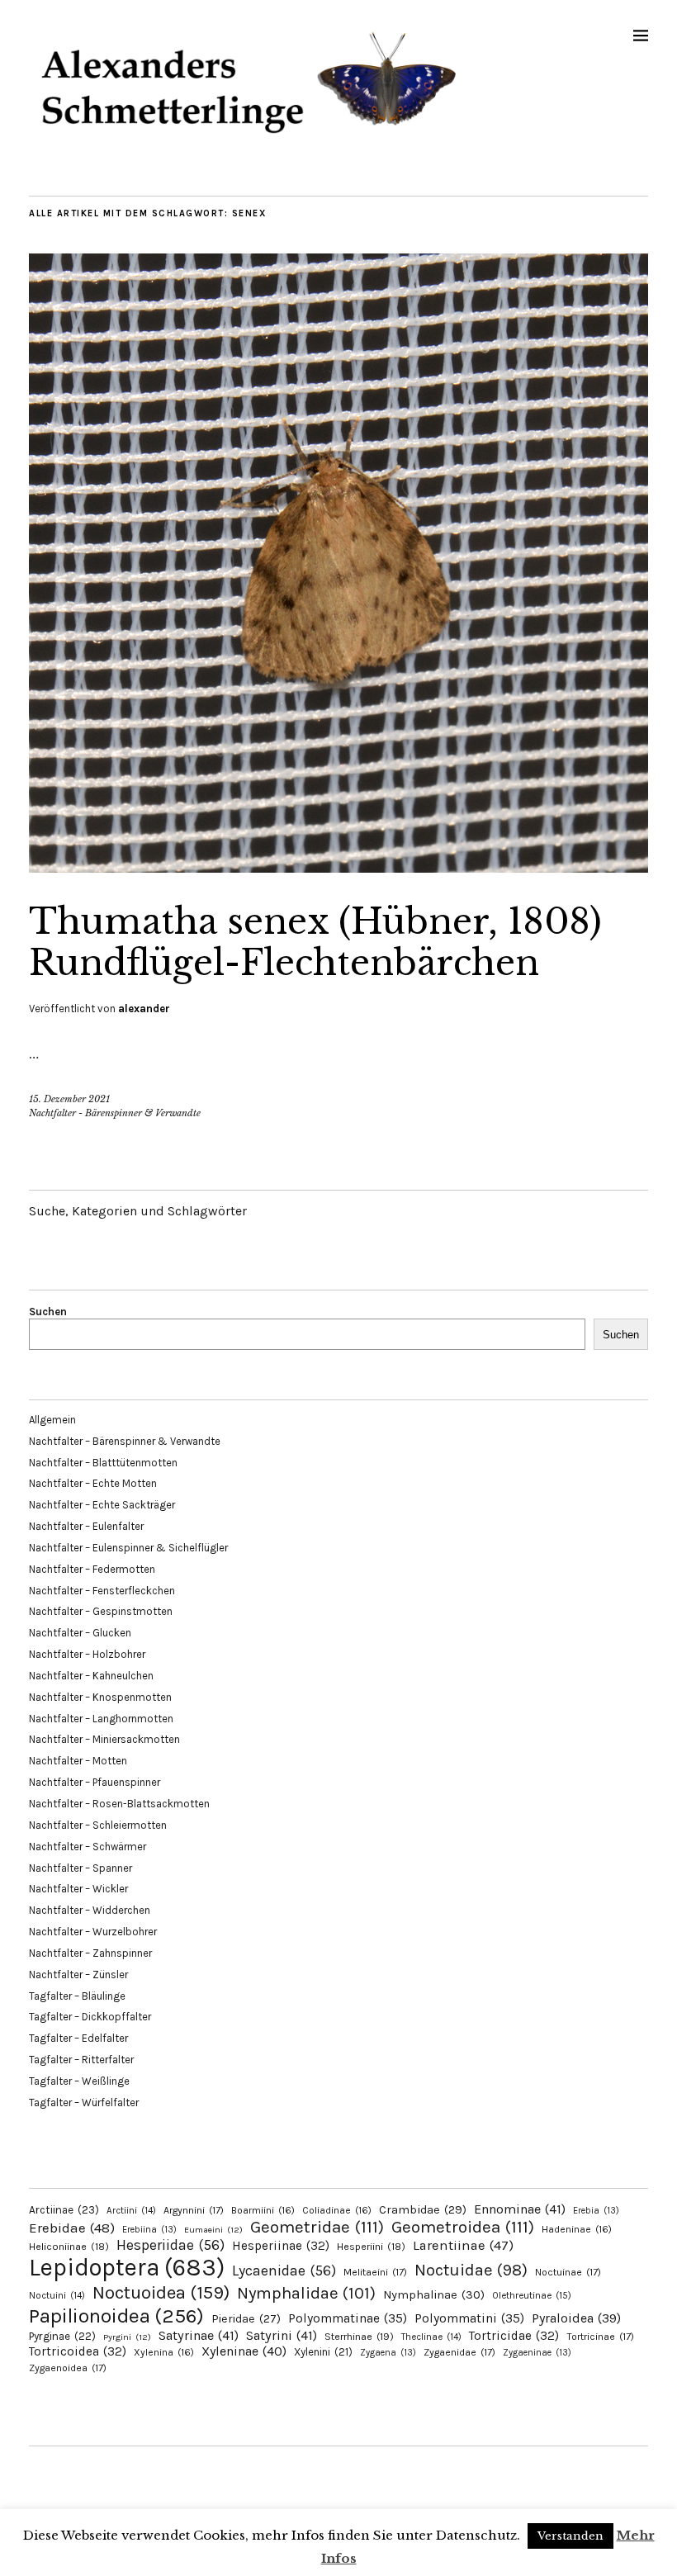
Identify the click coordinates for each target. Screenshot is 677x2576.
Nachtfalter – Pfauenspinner (95, 1782)
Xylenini (323, 2352)
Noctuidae (471, 2270)
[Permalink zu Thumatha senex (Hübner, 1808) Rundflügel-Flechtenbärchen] (338, 868)
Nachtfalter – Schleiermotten (98, 1825)
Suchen (48, 1312)
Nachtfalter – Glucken (80, 1633)
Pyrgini (127, 2337)
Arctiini (131, 2211)
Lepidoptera (127, 2267)
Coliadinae (337, 2210)
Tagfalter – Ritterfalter (81, 2060)
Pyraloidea (576, 2318)
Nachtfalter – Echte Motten (93, 1483)
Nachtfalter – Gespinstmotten (101, 1611)
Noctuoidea (161, 2292)
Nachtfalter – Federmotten (92, 1569)
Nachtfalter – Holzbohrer (87, 1654)
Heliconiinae (69, 2247)
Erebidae (72, 2228)
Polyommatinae (348, 2318)
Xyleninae (244, 2351)
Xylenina (164, 2352)
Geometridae (317, 2227)
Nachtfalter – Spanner (80, 1868)
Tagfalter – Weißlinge (79, 2081)
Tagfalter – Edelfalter (78, 2038)
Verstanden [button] (570, 2536)
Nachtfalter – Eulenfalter (86, 1526)
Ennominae (520, 2209)
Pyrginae (62, 2336)
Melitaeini (375, 2272)
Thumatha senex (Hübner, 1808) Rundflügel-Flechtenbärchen (315, 942)
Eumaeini (213, 2230)
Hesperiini (371, 2247)
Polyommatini (469, 2318)
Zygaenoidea (68, 2368)
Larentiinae (463, 2245)
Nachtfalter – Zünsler (78, 1975)
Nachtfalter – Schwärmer (88, 1847)
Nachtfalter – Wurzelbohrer (93, 1932)
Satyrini (282, 2335)
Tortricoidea (78, 2351)
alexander (144, 1009)
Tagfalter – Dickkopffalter (90, 2017)
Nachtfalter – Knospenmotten (100, 1697)
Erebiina (149, 2230)
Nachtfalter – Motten (78, 1761)
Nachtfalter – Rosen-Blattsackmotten (119, 1804)
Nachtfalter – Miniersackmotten (104, 1739)
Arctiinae (64, 2210)
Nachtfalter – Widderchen (90, 1910)
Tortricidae (514, 2336)
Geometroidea (463, 2227)
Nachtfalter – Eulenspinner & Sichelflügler (128, 1548)
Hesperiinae (281, 2246)
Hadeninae (577, 2229)
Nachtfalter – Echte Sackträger (102, 1505)
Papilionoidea (116, 2316)
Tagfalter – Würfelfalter (84, 2102)
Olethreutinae (532, 2295)
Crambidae (423, 2210)
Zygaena (388, 2353)
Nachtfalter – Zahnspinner (90, 1953)
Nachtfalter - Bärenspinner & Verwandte (115, 1113)
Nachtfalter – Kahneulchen (91, 1676)
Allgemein (52, 1420)
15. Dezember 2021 (69, 1099)
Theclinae (431, 2337)
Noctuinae (568, 2272)
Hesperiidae (170, 2245)
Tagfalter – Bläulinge (77, 1996)
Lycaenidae (284, 2271)
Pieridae (246, 2319)
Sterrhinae (359, 2336)
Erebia (596, 2211)
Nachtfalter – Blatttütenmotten (103, 1463)
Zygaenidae (459, 2352)
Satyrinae (199, 2335)
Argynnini (194, 2210)
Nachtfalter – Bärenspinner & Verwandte (125, 1441)
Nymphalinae (434, 2294)
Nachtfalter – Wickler (78, 1889)
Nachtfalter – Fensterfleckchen (102, 1591)
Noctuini (57, 2296)
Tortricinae (600, 2337)
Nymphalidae (306, 2293)
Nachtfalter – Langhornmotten (101, 1719)
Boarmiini (263, 2210)
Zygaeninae (537, 2353)
